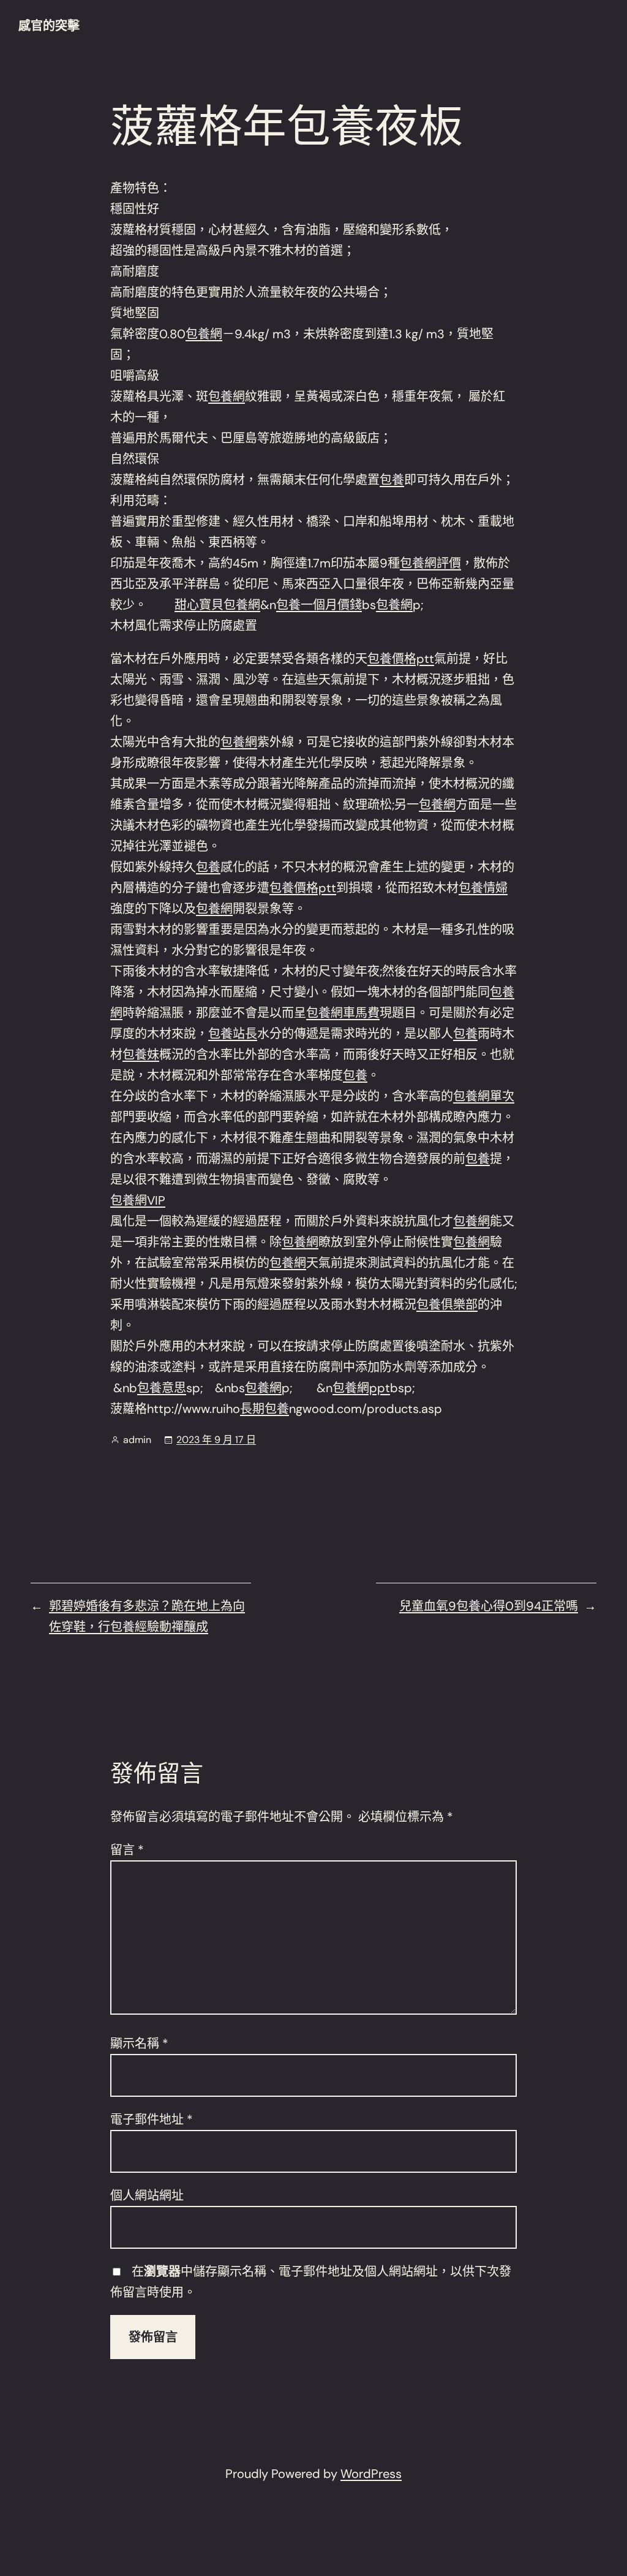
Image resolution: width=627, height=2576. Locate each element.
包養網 (204, 334)
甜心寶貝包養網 (217, 605)
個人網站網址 (147, 2195)
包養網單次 (484, 1096)
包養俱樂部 (447, 1305)
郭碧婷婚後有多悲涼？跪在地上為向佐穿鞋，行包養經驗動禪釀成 (147, 1616)
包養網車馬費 (343, 1013)
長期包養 (265, 1409)
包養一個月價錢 (319, 605)
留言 (127, 1850)
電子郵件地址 (152, 2120)
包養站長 (233, 1034)
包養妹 (141, 1055)
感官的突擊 (49, 26)
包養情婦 (483, 888)
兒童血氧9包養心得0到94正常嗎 (489, 1606)
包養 (392, 480)
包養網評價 (430, 563)
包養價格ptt (401, 659)
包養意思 (162, 1388)
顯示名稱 (139, 2044)
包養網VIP (138, 1200)
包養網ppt (361, 1388)
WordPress (371, 2474)
